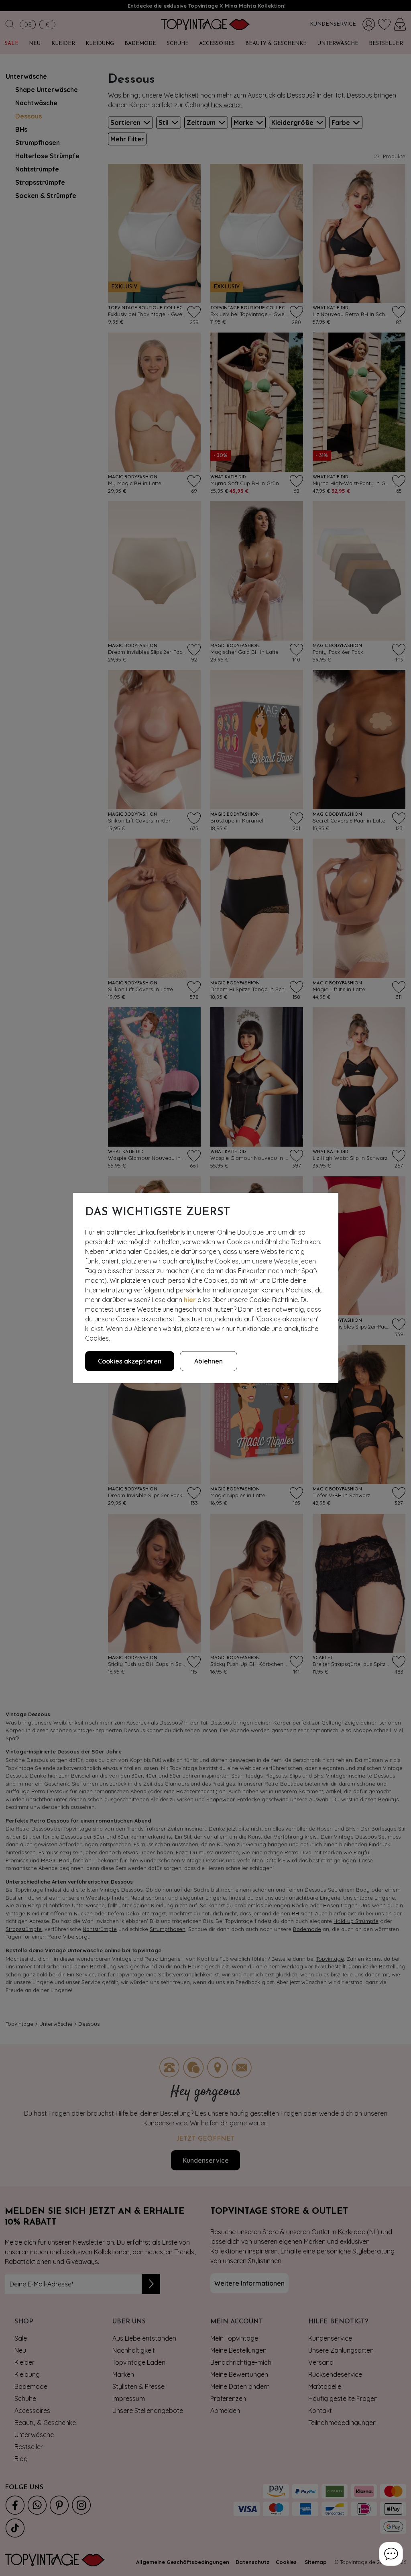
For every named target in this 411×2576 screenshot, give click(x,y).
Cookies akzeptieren (130, 1361)
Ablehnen (209, 1361)
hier (190, 1300)
